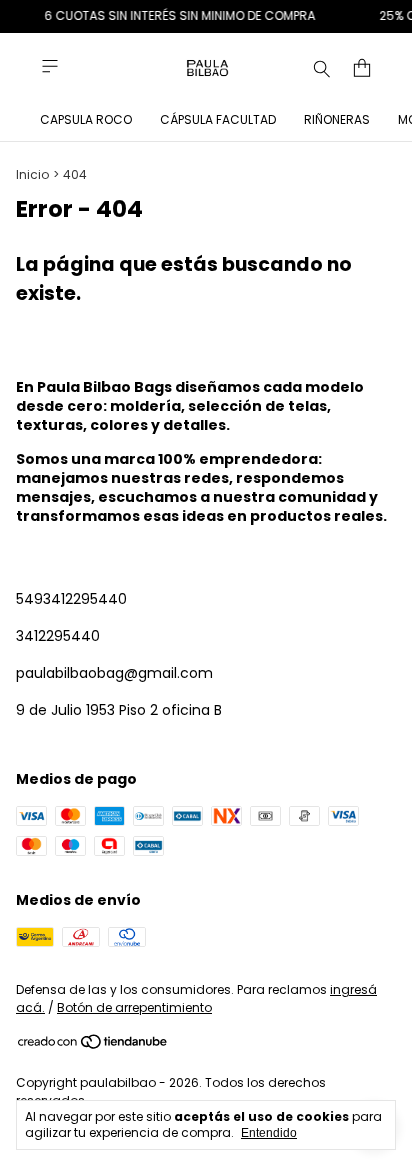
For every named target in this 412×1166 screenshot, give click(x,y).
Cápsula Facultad (218, 119)
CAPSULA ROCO (86, 119)
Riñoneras (337, 119)
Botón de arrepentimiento (134, 1007)
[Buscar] (322, 68)
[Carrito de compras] (362, 68)
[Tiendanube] (93, 1045)
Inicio (32, 174)
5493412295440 (71, 599)
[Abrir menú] (50, 66)
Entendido (269, 1133)
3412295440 (58, 636)
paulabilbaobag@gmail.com (114, 673)
